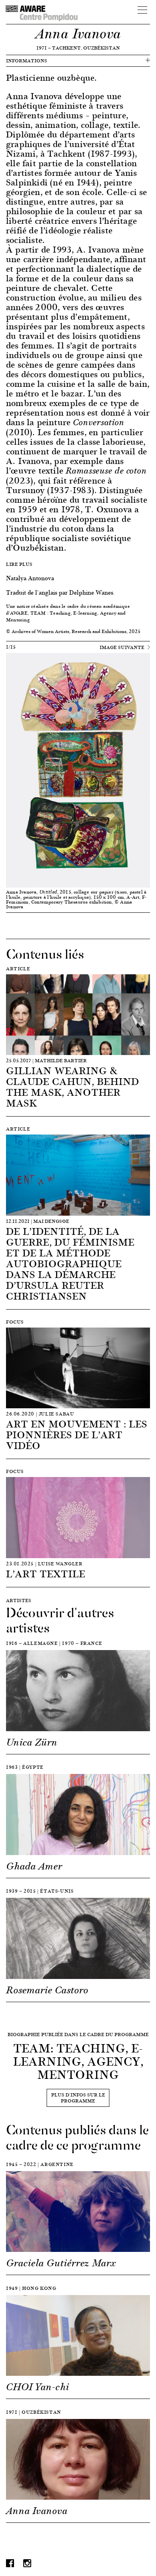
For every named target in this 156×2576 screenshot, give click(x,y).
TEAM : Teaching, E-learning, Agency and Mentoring (66, 616)
